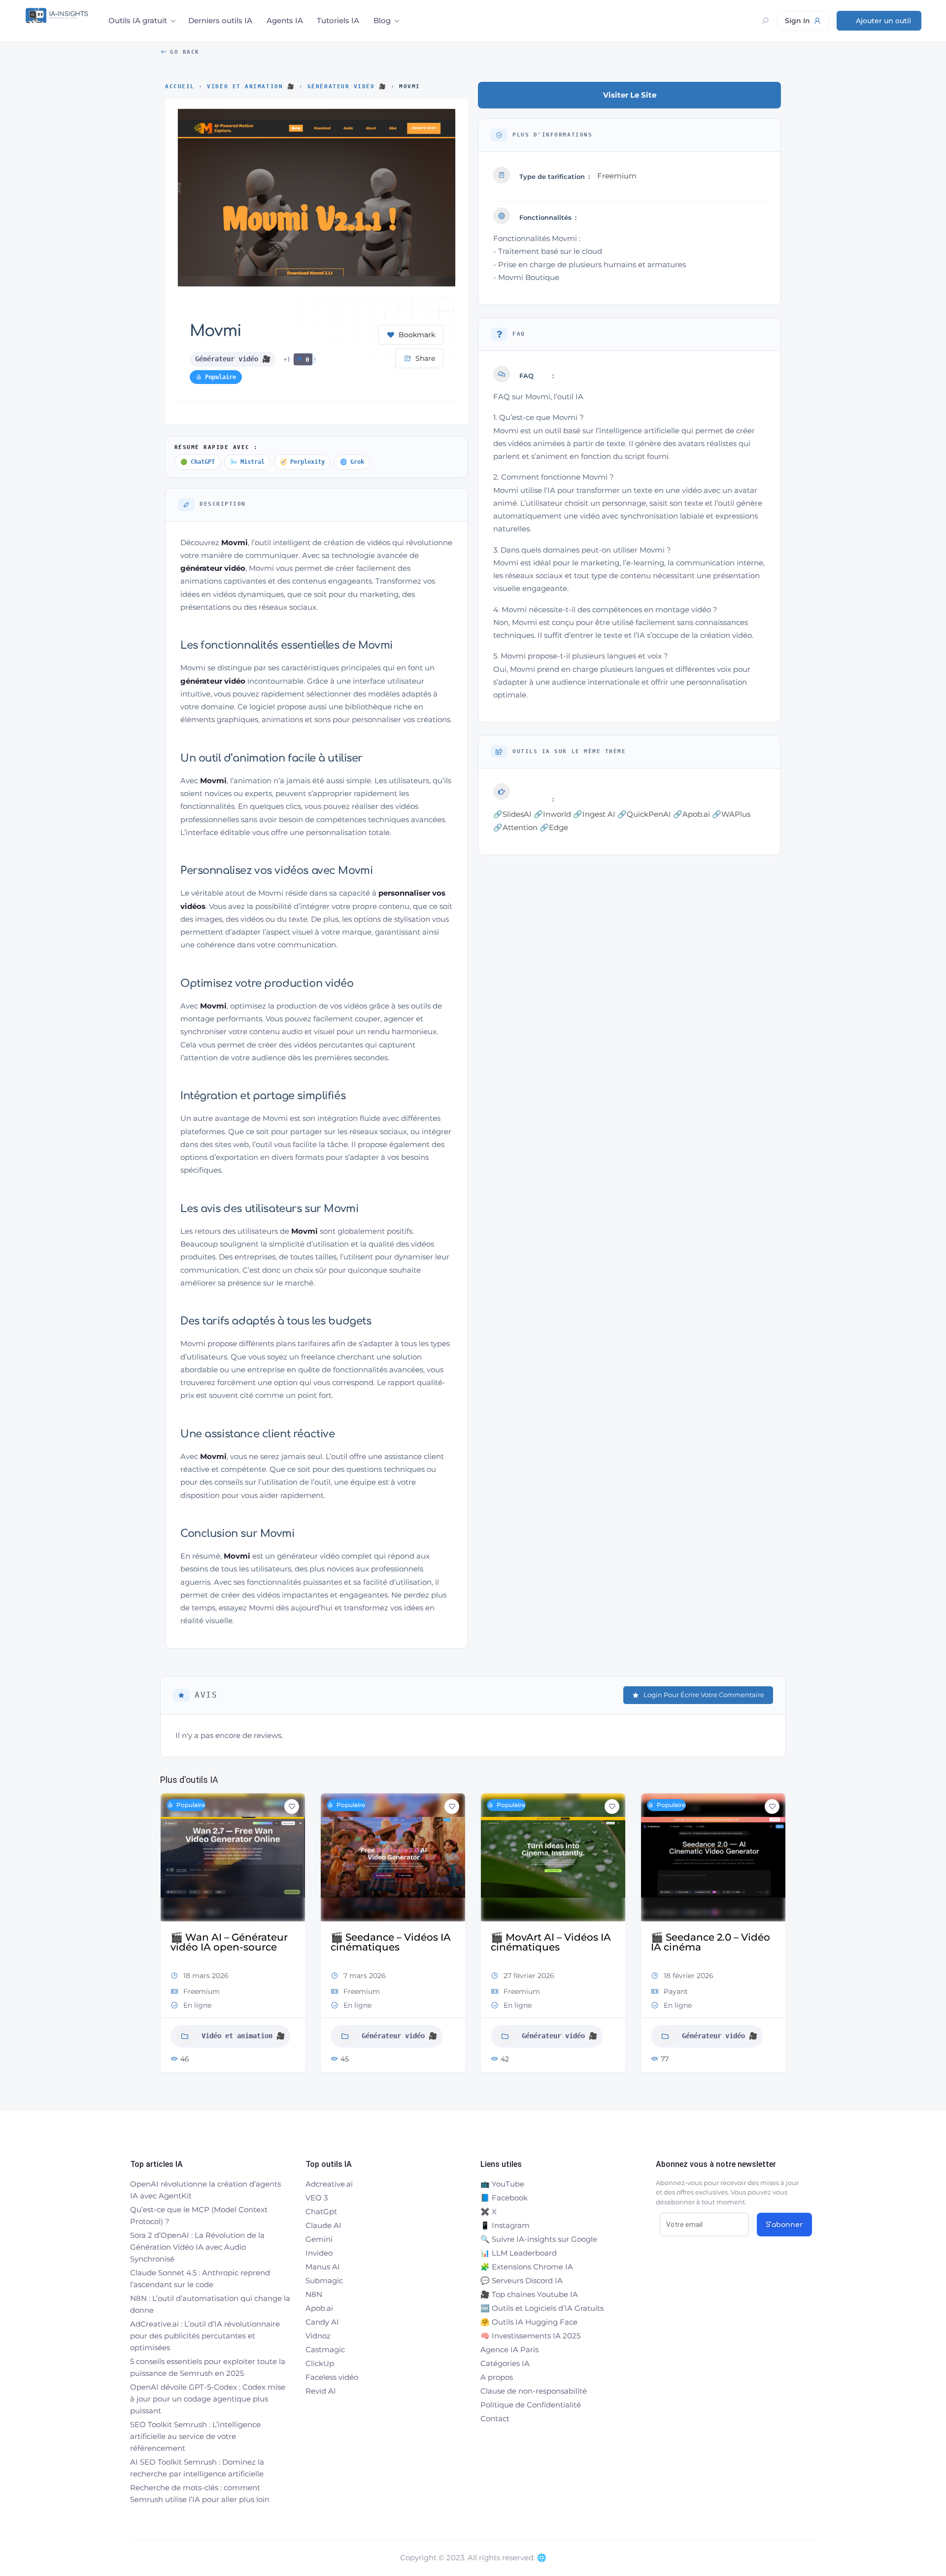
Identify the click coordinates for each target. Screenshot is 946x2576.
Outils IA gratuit (138, 20)
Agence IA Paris (509, 2350)
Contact (495, 2419)
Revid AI (321, 2391)
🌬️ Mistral (247, 462)
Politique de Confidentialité (531, 2405)
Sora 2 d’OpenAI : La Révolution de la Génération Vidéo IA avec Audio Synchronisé (197, 2247)
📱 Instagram (505, 2225)
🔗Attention (515, 827)
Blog (382, 20)
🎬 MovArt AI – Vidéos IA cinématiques (551, 1942)
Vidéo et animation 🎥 (251, 87)
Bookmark (417, 335)
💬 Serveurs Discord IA (522, 2280)
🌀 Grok (352, 462)
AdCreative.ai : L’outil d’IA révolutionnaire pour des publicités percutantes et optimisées (205, 2336)
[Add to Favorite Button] (292, 1807)
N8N (314, 2294)
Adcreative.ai (329, 2184)
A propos (497, 2377)
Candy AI (322, 2322)
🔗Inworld (552, 814)
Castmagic (325, 2350)
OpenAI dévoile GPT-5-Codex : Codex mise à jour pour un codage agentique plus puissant (208, 2399)
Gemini (319, 2239)
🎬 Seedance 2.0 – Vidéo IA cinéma (710, 1942)
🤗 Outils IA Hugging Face (529, 2322)
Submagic (324, 2280)
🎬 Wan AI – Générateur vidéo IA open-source (229, 1942)
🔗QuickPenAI (644, 814)
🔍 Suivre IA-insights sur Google (539, 2239)
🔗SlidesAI (512, 814)
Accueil (180, 87)
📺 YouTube (502, 2184)
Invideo (319, 2253)
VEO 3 (317, 2198)
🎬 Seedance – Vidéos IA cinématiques (391, 1942)
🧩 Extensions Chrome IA (527, 2267)
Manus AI (323, 2267)
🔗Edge (554, 827)
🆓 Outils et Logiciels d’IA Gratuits (542, 2308)
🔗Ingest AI (594, 814)
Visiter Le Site (630, 95)
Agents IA (285, 20)
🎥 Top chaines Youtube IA (529, 2294)
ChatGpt (321, 2211)
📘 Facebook (504, 2198)
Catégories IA (505, 2363)
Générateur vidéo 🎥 (347, 87)
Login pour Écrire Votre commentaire (704, 1695)
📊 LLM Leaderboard (519, 2253)
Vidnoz (318, 2336)
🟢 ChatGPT (198, 462)
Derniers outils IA (220, 20)
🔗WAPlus (731, 814)
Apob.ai (319, 2308)
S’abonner (784, 2225)
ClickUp (320, 2363)
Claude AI (323, 2225)
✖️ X (489, 2211)
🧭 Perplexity (302, 462)
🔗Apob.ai (692, 814)
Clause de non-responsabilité (534, 2391)
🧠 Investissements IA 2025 (530, 2336)
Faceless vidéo (332, 2377)
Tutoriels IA (338, 20)
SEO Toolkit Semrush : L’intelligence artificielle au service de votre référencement (195, 2436)
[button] (168, 1936)
